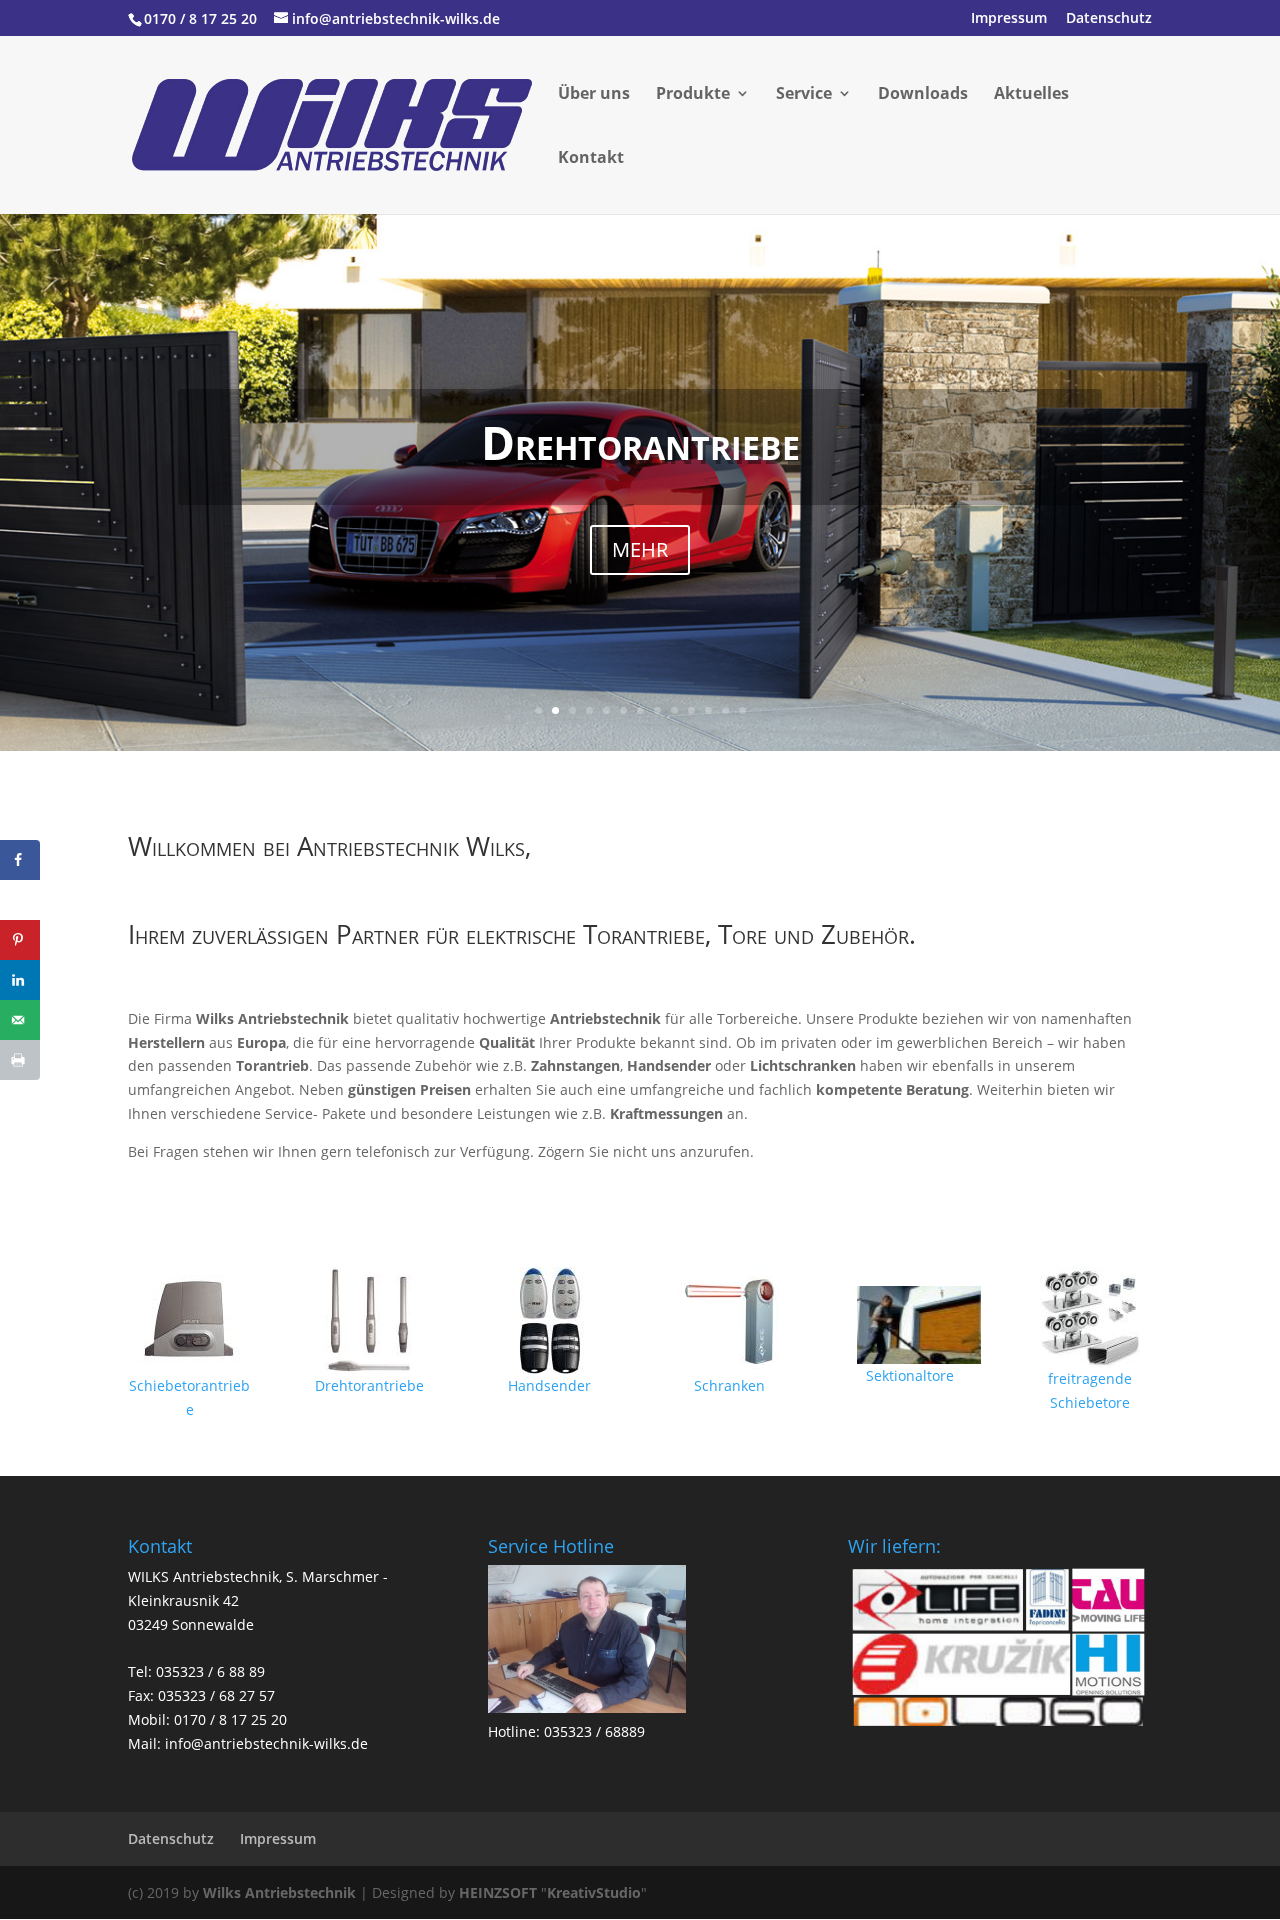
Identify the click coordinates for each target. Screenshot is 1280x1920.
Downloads (923, 95)
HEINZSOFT (498, 1892)
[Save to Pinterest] (20, 940)
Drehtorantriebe (640, 442)
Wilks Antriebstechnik (279, 1892)
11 (708, 710)
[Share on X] (20, 900)
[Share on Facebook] (20, 860)
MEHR (640, 549)
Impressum (1009, 19)
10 (691, 710)
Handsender (549, 1385)
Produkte (693, 95)
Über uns (594, 95)
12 (725, 710)
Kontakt (591, 159)
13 (742, 710)
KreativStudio (594, 1892)
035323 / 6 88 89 (210, 1671)
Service (804, 95)
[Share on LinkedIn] (20, 980)
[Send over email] (20, 1020)
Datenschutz (1109, 19)
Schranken (729, 1385)
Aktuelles (1031, 95)
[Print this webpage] (20, 1060)
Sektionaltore (910, 1375)
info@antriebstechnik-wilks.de (266, 1743)
